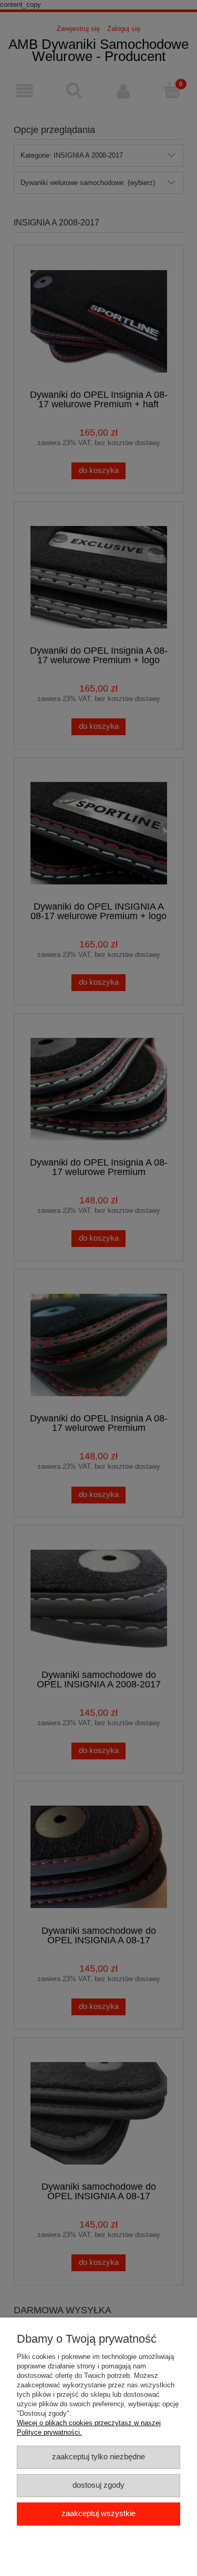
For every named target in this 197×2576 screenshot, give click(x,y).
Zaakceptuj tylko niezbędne (98, 2457)
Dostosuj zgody (98, 2485)
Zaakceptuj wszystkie (98, 2513)
